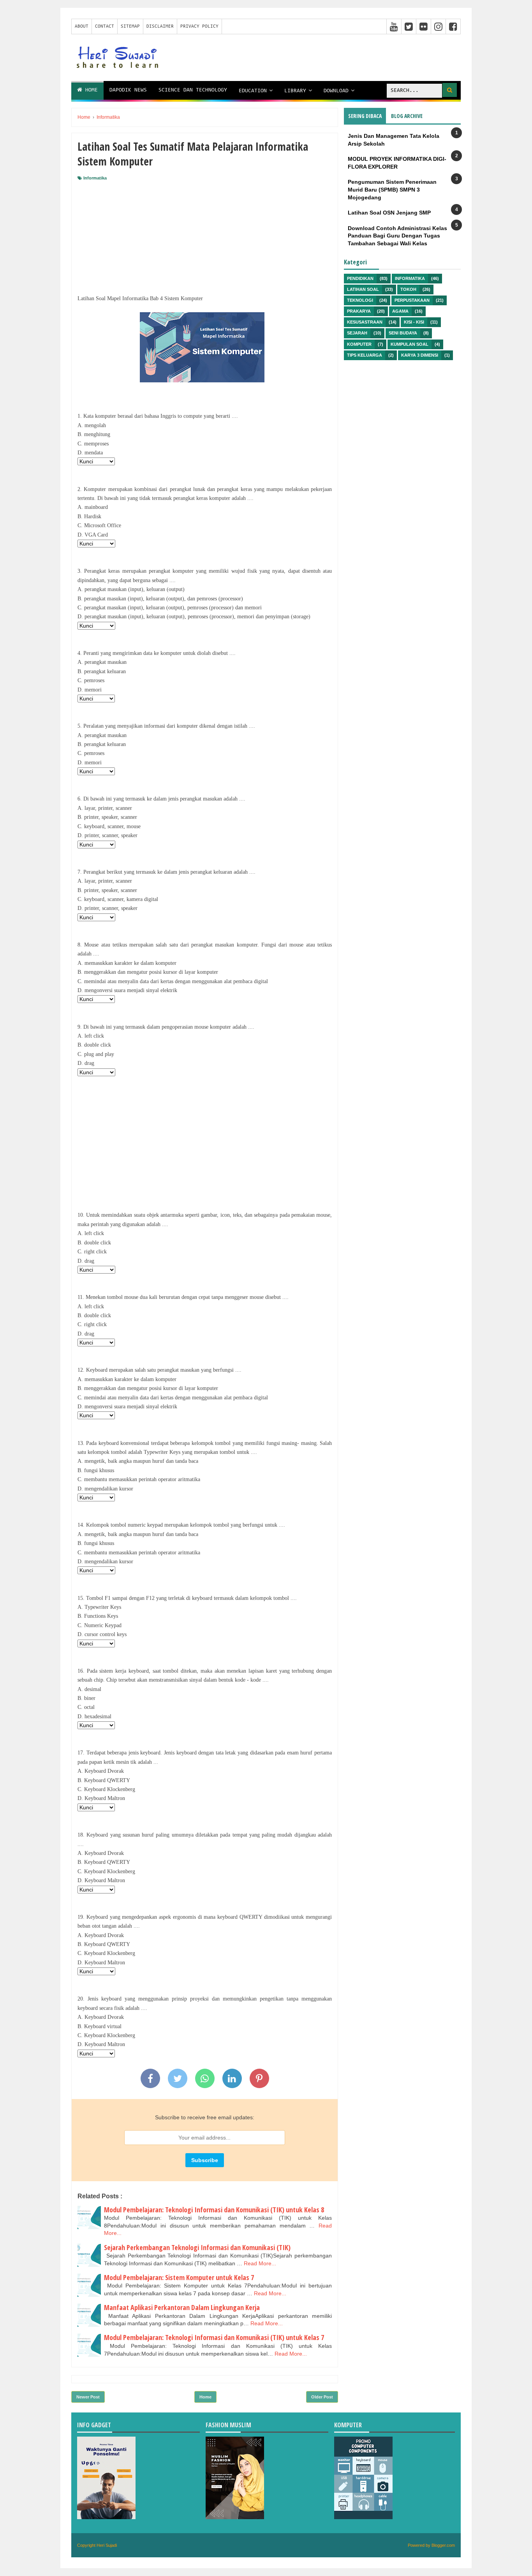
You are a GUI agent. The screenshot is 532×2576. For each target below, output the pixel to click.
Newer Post (88, 2397)
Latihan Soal (363, 289)
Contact (105, 26)
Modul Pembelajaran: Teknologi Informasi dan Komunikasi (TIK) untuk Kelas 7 (214, 2337)
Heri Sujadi (107, 2545)
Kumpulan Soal (410, 344)
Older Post (322, 2397)
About (82, 26)
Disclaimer (160, 26)
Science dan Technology (193, 90)
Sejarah (357, 333)
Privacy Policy (199, 26)
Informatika (95, 178)
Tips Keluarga (365, 355)
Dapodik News (128, 90)
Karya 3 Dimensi (420, 355)
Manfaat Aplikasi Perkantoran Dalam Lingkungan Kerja (182, 2307)
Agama (400, 311)
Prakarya (359, 311)
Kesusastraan (365, 322)
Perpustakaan (412, 300)
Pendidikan (360, 278)
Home (90, 90)
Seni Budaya (403, 333)
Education (253, 91)
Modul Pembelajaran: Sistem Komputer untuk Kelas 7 (179, 2277)
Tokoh (408, 289)
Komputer (359, 344)
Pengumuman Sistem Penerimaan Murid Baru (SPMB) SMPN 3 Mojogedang (392, 189)
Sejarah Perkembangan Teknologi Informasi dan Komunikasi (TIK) (197, 2247)
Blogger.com (443, 2545)
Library (295, 91)
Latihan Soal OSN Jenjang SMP (389, 213)
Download (336, 91)
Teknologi (360, 300)
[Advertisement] (205, 239)
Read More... (260, 2263)
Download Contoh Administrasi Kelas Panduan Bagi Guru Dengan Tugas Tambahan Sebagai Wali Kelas (397, 236)
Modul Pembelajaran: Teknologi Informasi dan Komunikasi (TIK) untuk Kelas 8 (214, 2210)
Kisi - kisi (414, 322)
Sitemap (130, 26)
